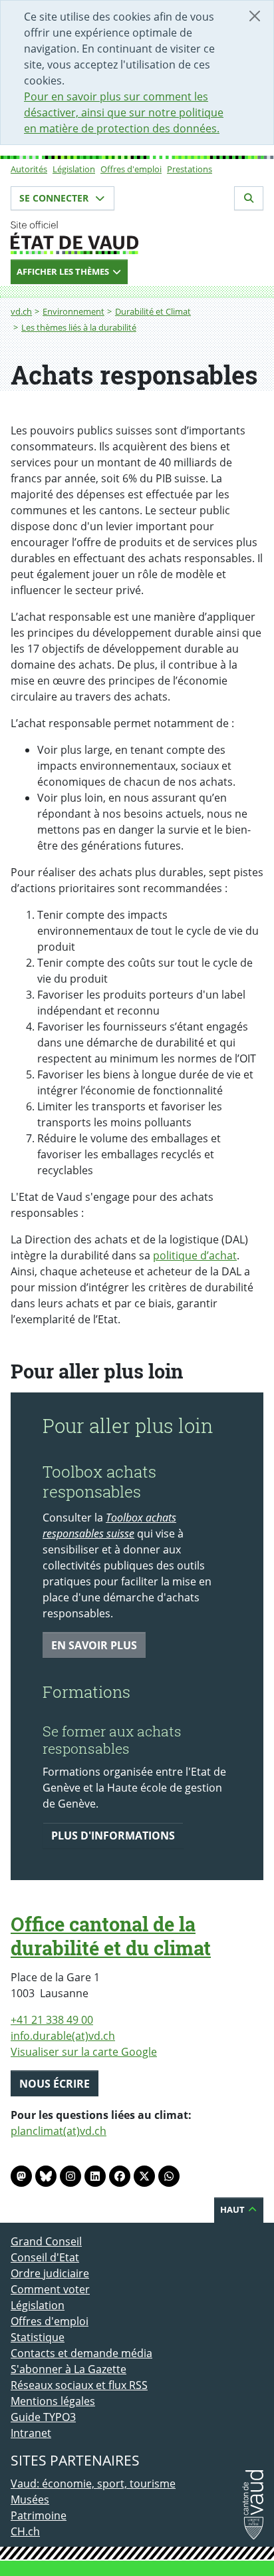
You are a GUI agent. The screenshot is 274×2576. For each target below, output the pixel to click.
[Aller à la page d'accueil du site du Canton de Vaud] (137, 238)
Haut (233, 2209)
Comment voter (50, 2289)
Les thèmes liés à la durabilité (79, 327)
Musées (30, 2499)
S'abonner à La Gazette (68, 2369)
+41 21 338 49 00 (52, 2020)
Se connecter (55, 198)
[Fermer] (255, 16)
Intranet (31, 2433)
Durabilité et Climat (153, 311)
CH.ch (25, 2531)
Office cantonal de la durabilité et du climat (111, 1936)
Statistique (38, 2337)
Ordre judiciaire (50, 2273)
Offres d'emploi (131, 169)
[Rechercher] (249, 198)
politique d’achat (195, 1255)
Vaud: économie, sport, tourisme (93, 2484)
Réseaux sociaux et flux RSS (79, 2385)
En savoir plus (94, 1645)
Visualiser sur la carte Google (84, 2052)
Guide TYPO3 (43, 2417)
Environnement (73, 311)
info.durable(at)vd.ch (63, 2036)
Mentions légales (53, 2401)
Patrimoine (39, 2515)
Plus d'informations (113, 1836)
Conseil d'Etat (45, 2257)
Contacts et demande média (81, 2353)
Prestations (190, 169)
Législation (74, 169)
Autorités (29, 169)
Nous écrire (55, 2084)
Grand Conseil (46, 2241)
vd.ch (21, 311)
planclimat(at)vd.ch (59, 2131)
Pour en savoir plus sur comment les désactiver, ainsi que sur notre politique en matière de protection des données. (124, 112)
